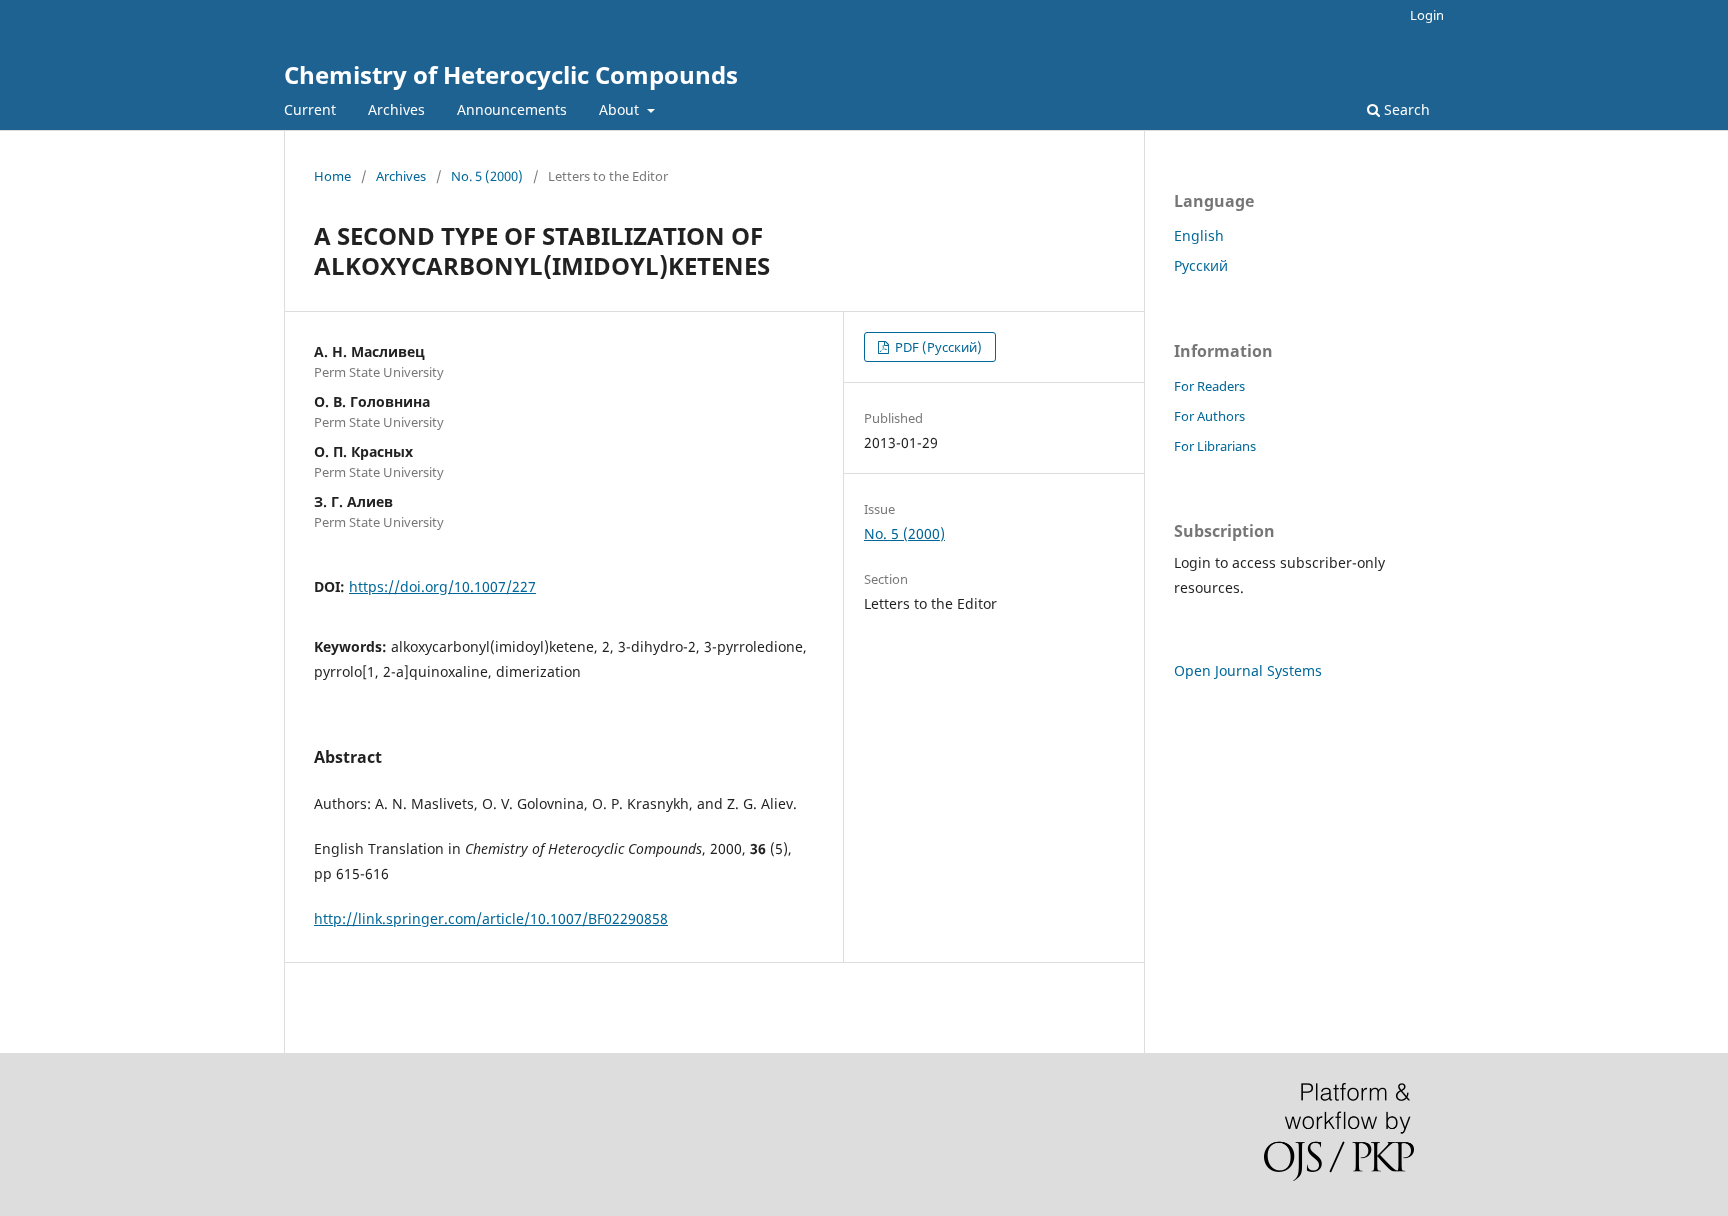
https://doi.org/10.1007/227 (442, 586)
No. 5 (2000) (487, 176)
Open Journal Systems (1248, 670)
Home (332, 176)
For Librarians (1215, 446)
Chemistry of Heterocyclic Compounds (511, 74)
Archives (396, 109)
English (1199, 235)
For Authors (1209, 416)
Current (310, 109)
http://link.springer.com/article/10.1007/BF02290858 (491, 918)
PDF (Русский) (937, 347)
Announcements (512, 109)
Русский (1201, 265)
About (621, 109)
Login (1427, 15)
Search (1405, 109)
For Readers (1209, 386)
